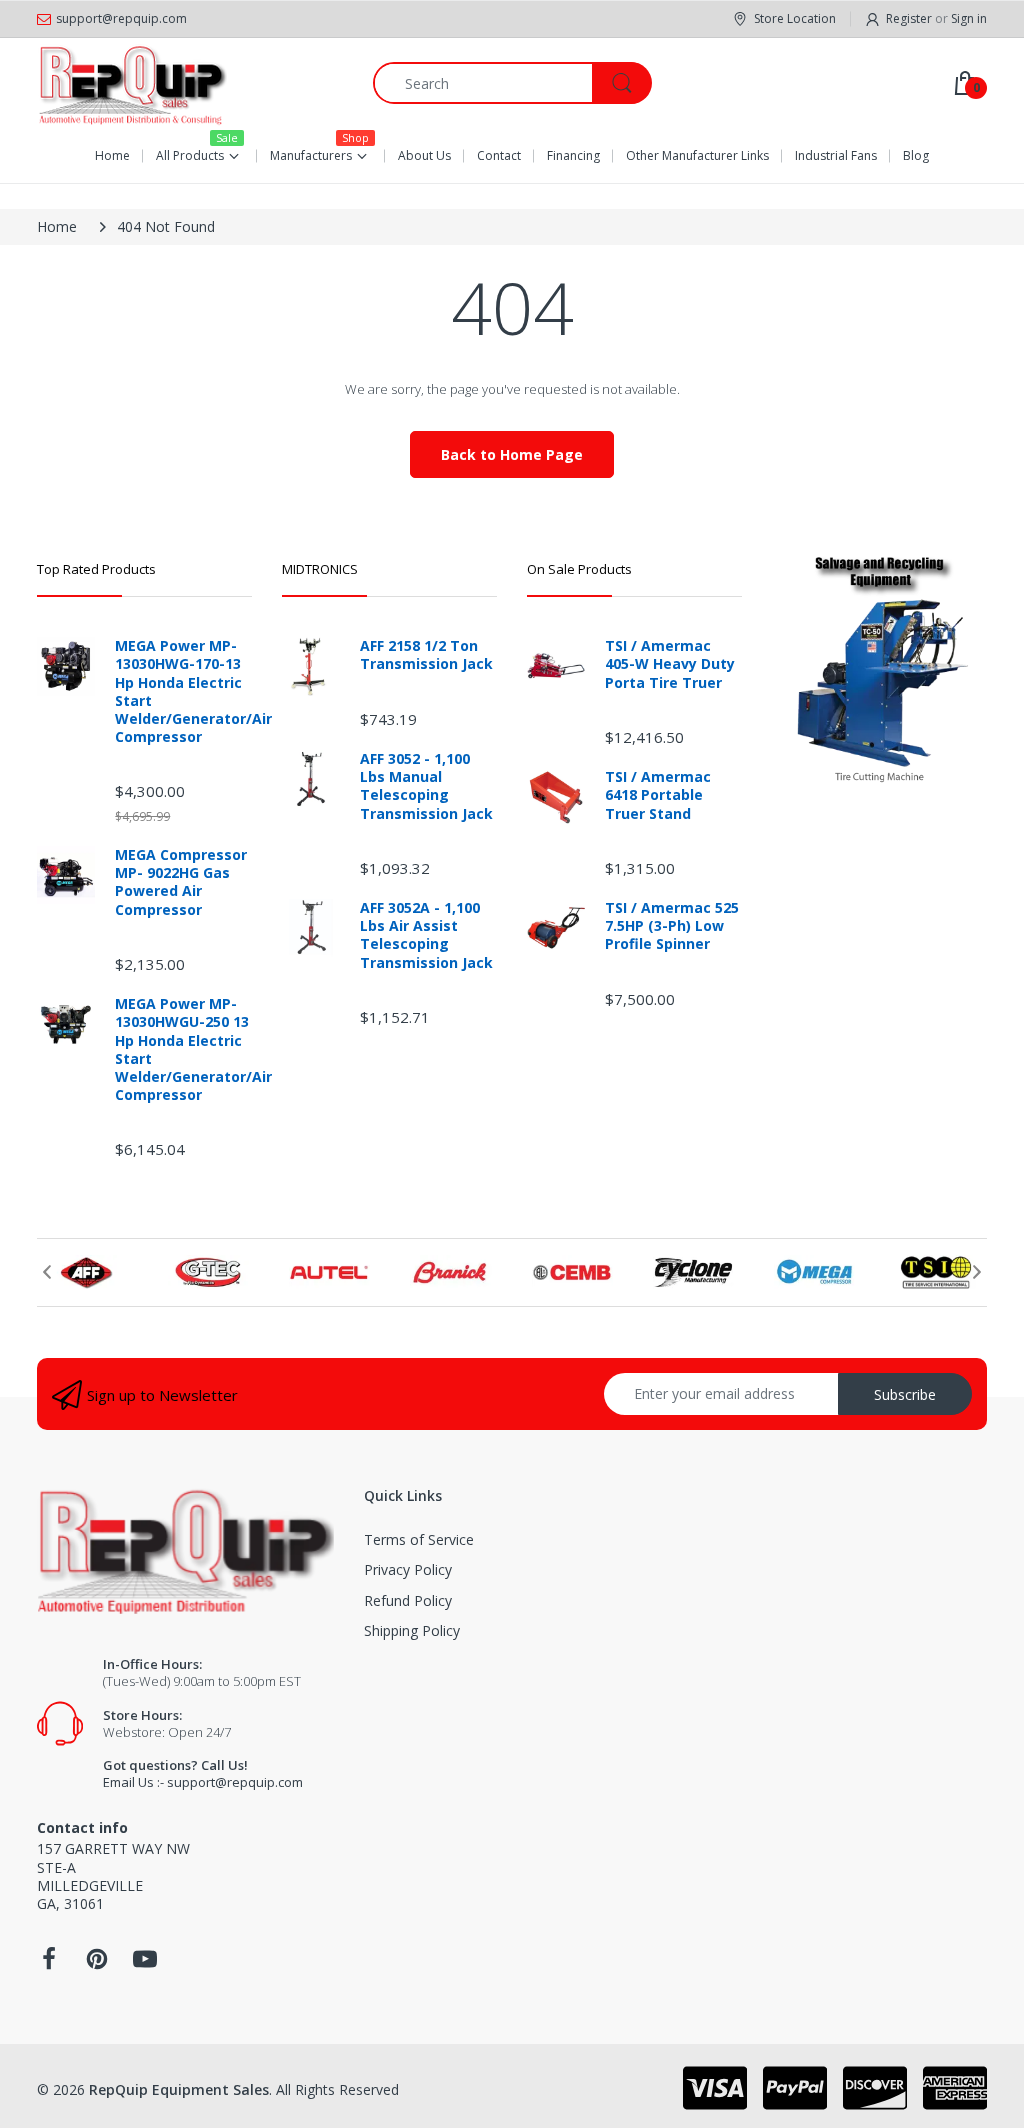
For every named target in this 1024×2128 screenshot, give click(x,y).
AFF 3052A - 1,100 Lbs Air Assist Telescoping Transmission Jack (426, 935)
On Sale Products (579, 569)
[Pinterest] (97, 1964)
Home (57, 226)
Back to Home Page (512, 454)
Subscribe (905, 1394)
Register (909, 18)
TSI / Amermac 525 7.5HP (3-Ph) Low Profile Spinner (672, 926)
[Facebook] (49, 1964)
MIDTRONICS (320, 569)
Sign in (969, 18)
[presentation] (47, 1272)
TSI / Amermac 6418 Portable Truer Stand (658, 795)
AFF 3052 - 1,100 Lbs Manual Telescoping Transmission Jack (426, 786)
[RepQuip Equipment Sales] (132, 83)
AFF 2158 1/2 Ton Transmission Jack (426, 655)
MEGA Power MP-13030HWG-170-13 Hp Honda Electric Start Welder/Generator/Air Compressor (183, 691)
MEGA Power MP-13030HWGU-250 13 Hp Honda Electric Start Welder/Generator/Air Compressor (183, 1049)
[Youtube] (145, 1964)
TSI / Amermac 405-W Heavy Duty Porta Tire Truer (670, 664)
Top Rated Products (96, 569)
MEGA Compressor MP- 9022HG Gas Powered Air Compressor (181, 882)
